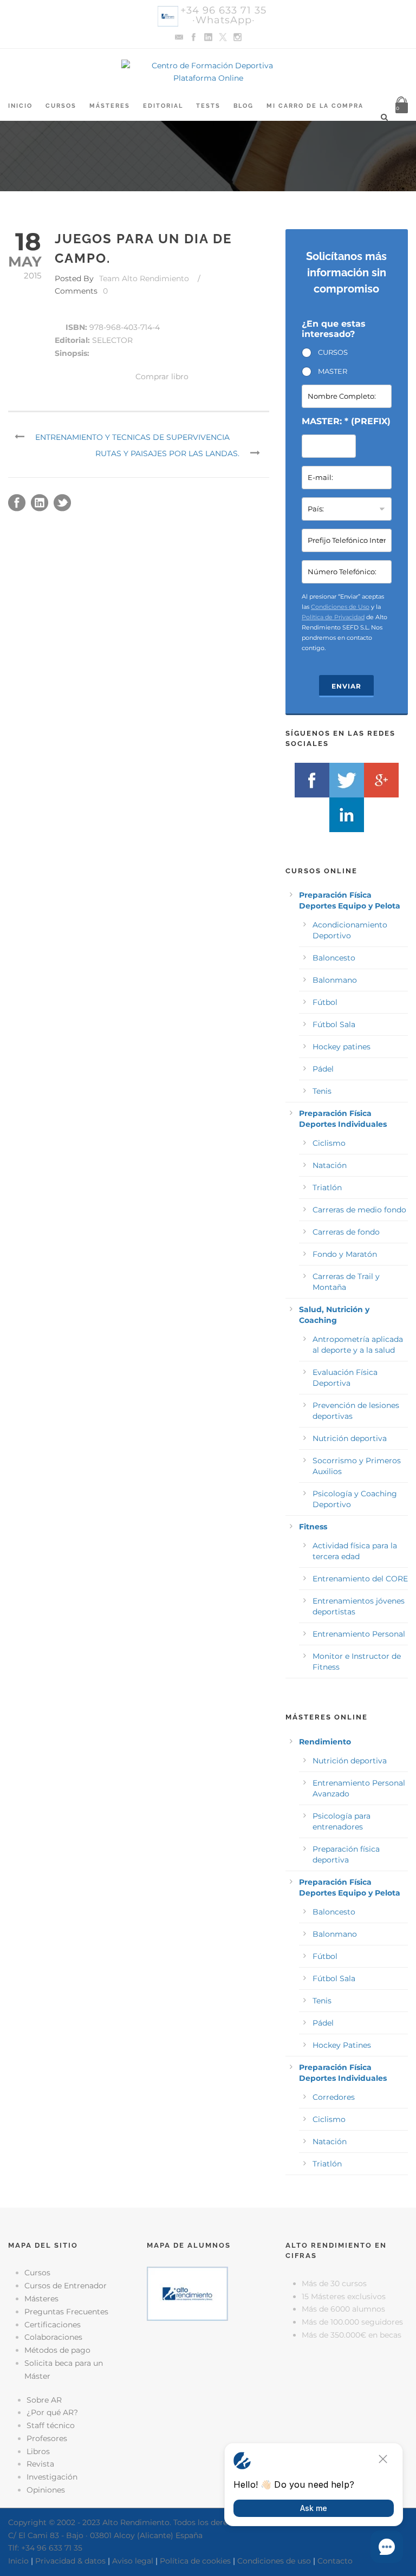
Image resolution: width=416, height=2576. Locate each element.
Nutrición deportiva (350, 1438)
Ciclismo (329, 1143)
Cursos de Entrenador (66, 2286)
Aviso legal (133, 2561)
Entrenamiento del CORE (360, 1579)
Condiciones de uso (274, 2561)
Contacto (335, 2561)
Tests (208, 106)
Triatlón (327, 1188)
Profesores (47, 2438)
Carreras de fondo (346, 1232)
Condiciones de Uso (340, 607)
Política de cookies (195, 2561)
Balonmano (335, 980)
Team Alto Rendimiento (144, 278)
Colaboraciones (53, 2337)
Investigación (52, 2477)
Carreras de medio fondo (359, 1210)
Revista (40, 2464)
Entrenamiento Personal (359, 1634)
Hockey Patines (342, 2045)
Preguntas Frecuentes (66, 2312)
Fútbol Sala (334, 1024)
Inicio (20, 106)
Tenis (322, 1091)
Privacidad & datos (70, 2561)
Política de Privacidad (333, 617)
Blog (243, 106)
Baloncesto (334, 958)
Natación (330, 1165)
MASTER (333, 371)
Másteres (110, 106)
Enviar (346, 686)
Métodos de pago (57, 2350)
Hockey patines (342, 1047)
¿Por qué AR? (52, 2412)
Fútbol (325, 1002)
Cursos (61, 106)
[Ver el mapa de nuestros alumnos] (187, 2293)
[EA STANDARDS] (208, 2374)
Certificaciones (53, 2325)
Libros (38, 2451)
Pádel (323, 1069)
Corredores (334, 2097)
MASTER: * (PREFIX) (346, 421)
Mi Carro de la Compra (315, 106)
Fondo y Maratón (345, 1254)
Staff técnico (51, 2425)
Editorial (163, 106)
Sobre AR (44, 2400)
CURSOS (333, 352)
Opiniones (46, 2490)
